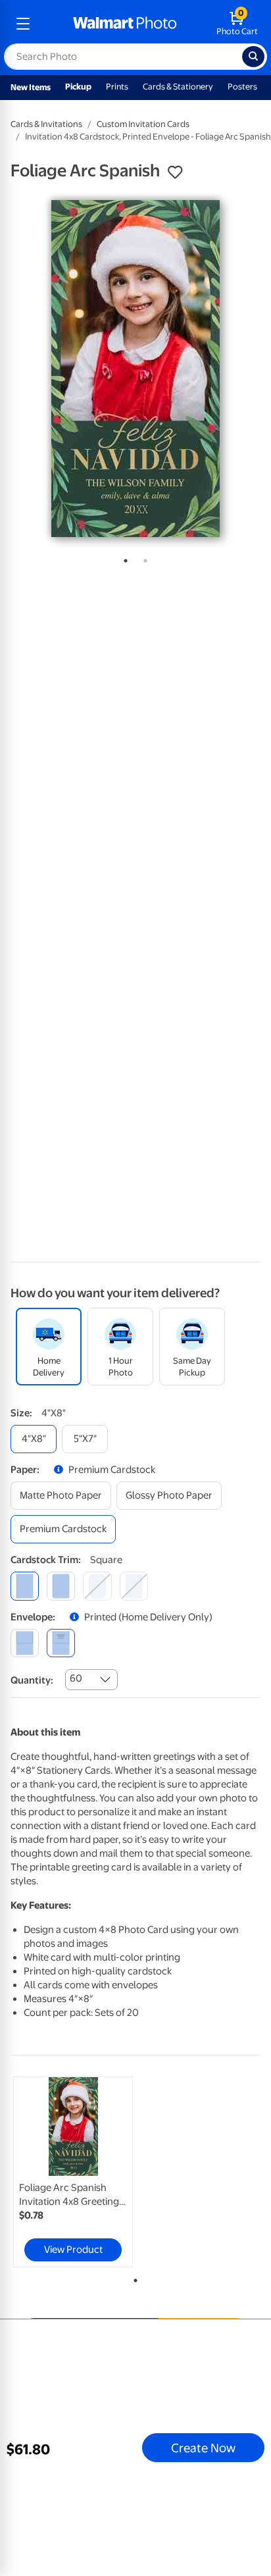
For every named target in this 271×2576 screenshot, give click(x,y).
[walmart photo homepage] (125, 24)
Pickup (78, 87)
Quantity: (32, 1680)
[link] (73, 2172)
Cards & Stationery (178, 87)
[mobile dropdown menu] (23, 24)
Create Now (203, 2448)
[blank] (25, 1643)
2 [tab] (143, 558)
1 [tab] (123, 558)
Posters (242, 87)
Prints (117, 87)
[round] (61, 1586)
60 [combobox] (76, 1678)
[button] (175, 172)
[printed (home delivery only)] (61, 1643)
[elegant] (97, 1586)
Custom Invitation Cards (143, 124)
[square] (25, 1586)
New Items (31, 87)
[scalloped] (134, 1586)
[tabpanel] (135, 369)
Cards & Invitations (46, 124)
